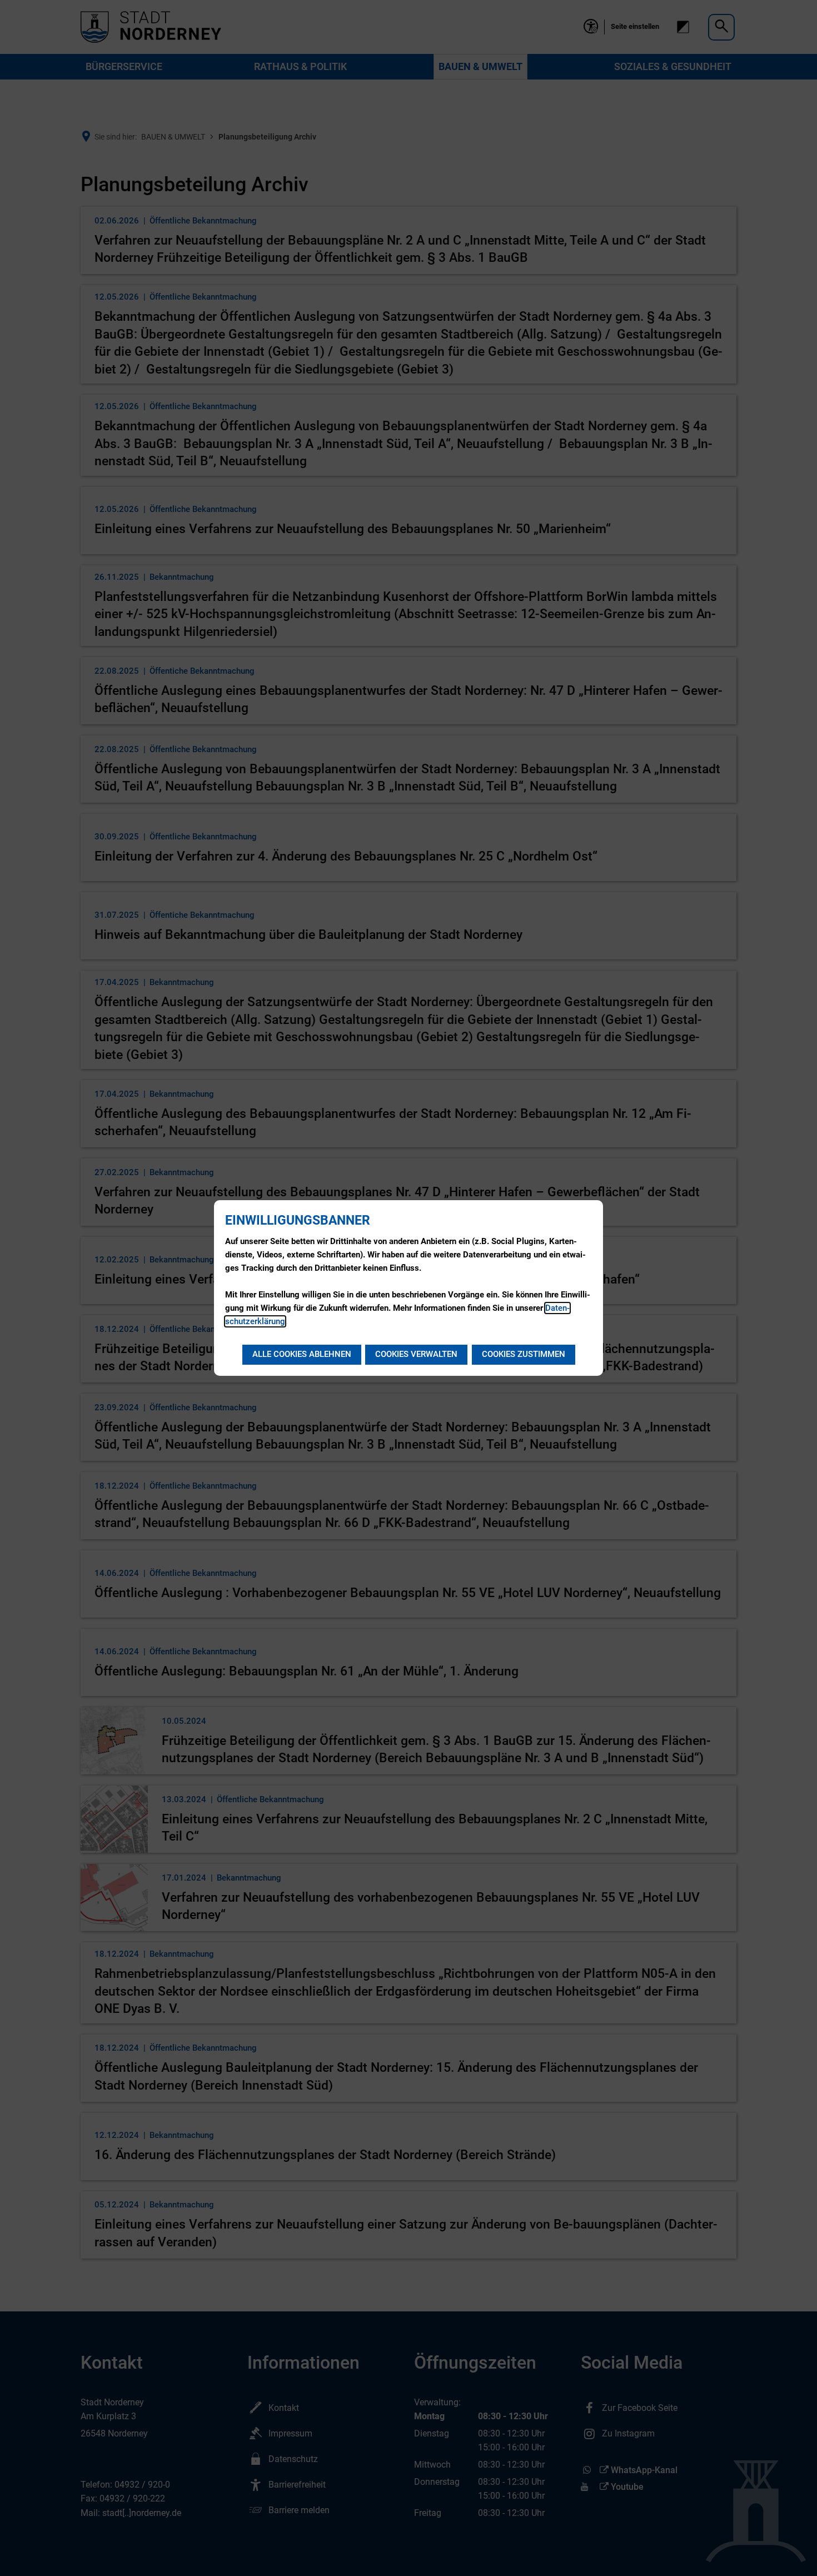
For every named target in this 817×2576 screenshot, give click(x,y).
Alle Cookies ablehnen (302, 1354)
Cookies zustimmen (524, 1354)
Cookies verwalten (416, 1354)
